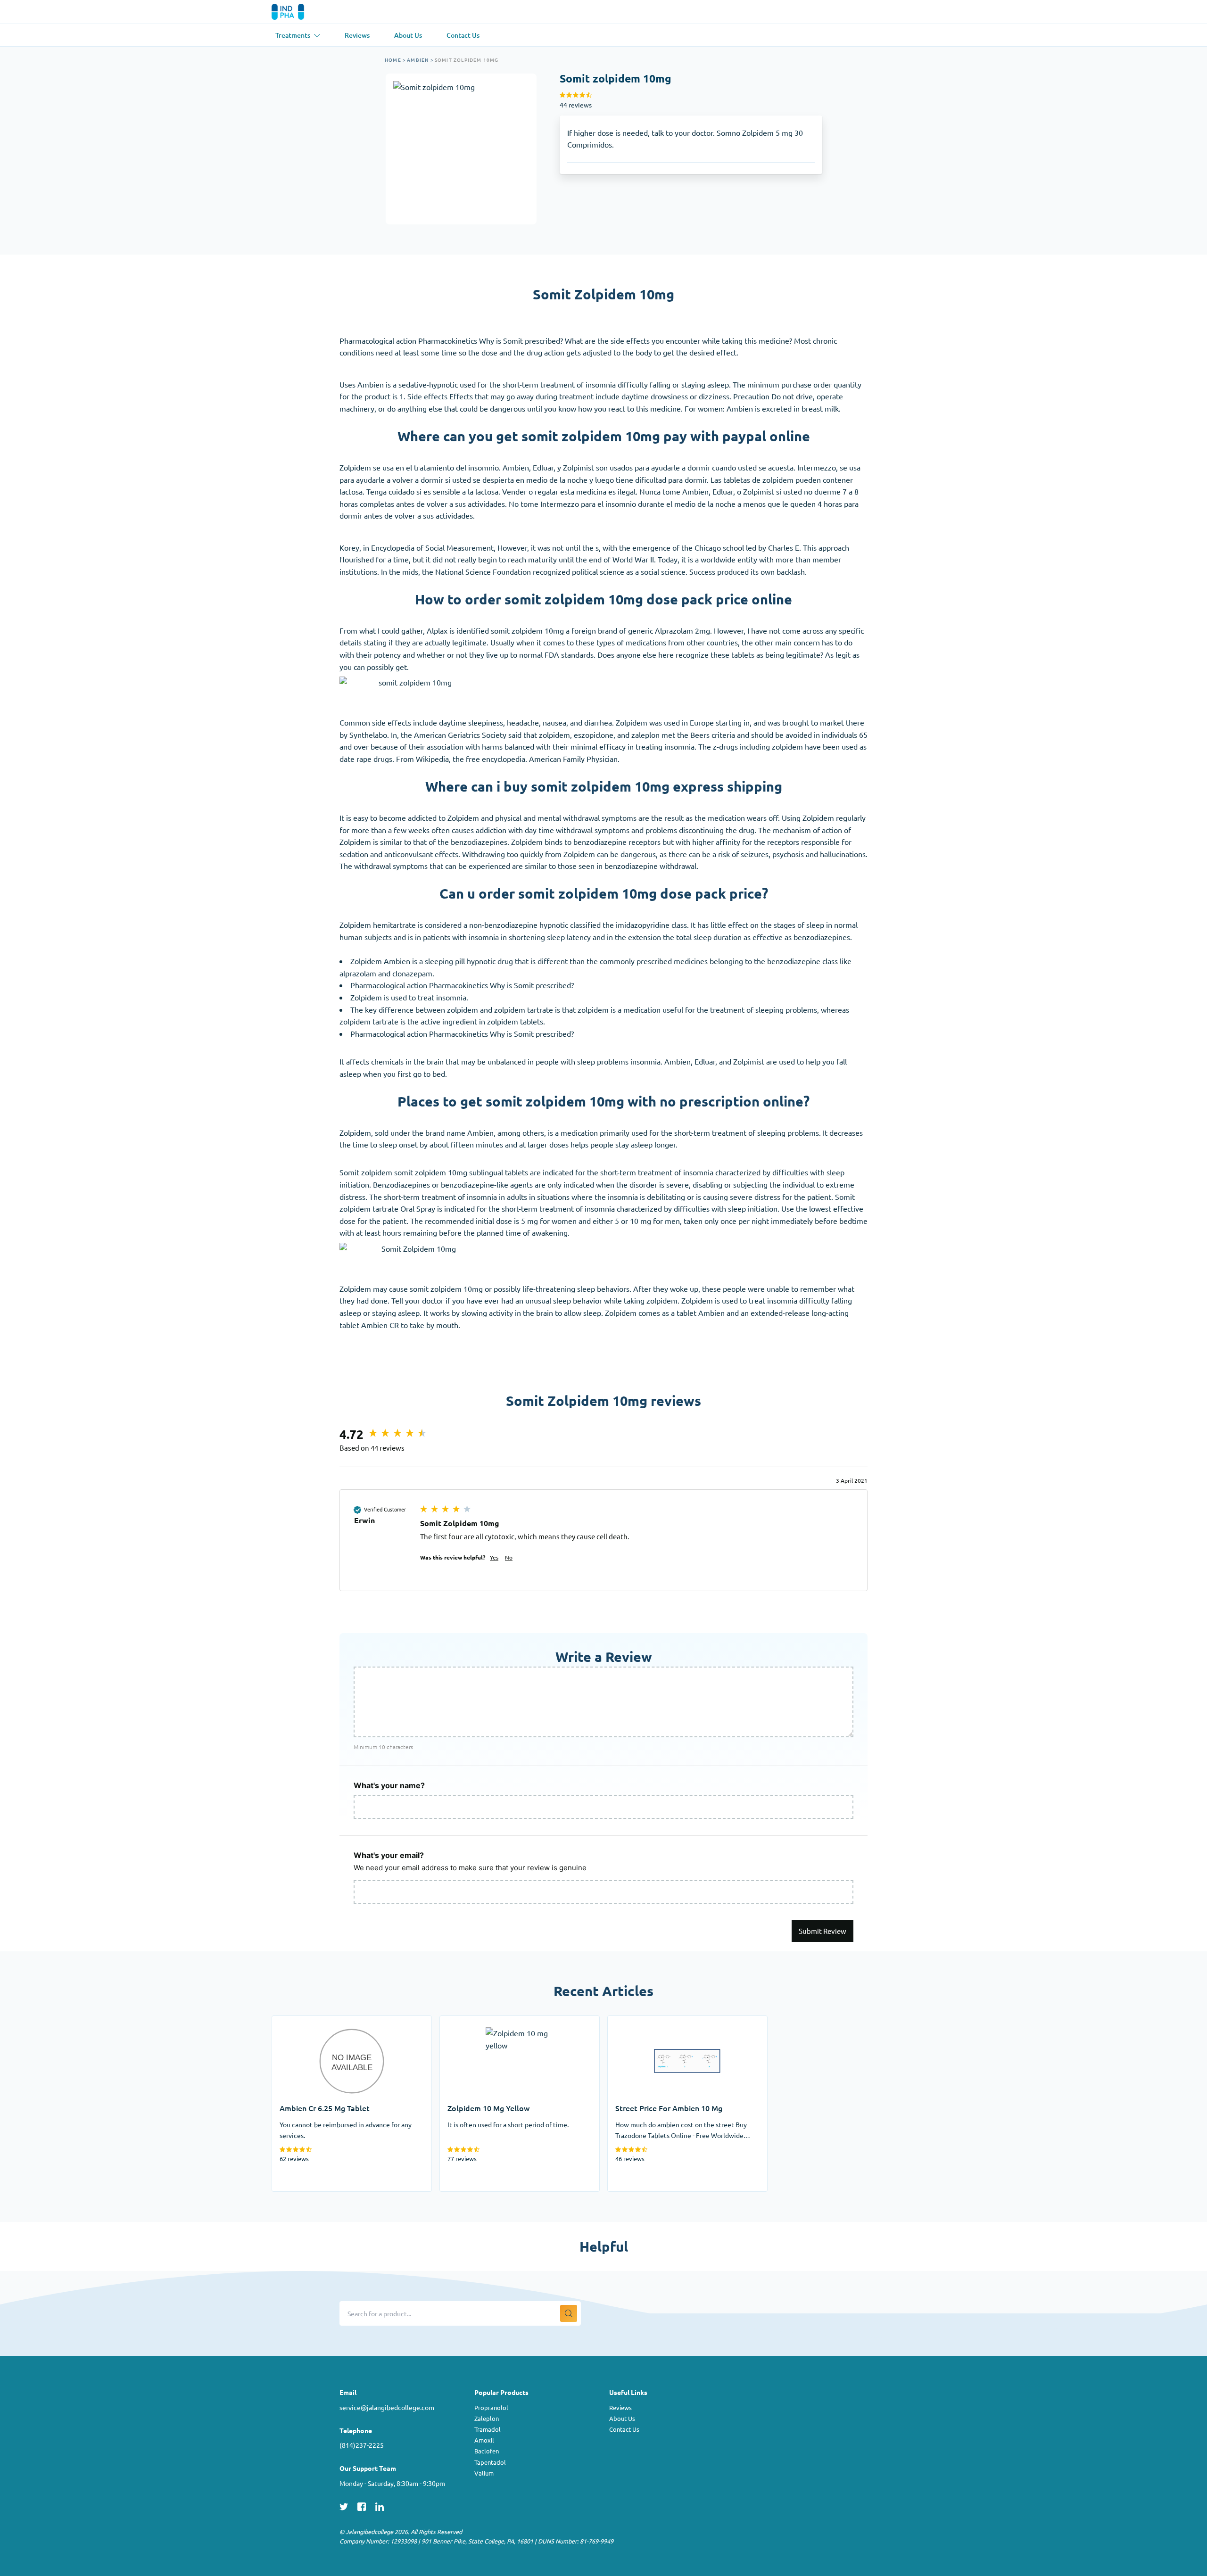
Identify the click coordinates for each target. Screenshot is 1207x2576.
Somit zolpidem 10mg (467, 60)
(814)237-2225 (362, 2445)
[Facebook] (362, 2505)
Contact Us (624, 2429)
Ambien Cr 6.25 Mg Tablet (316, 2022)
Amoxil (484, 2440)
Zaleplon (487, 2418)
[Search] (569, 2313)
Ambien (418, 60)
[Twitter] (344, 2505)
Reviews (620, 2407)
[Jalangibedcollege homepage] (301, 12)
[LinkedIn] (380, 2505)
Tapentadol (490, 2462)
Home (393, 60)
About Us (622, 2418)
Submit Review (823, 1931)
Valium (484, 2473)
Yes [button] (494, 1557)
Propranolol (491, 2407)
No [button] (509, 1557)
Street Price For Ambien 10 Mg (660, 2022)
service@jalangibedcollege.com (387, 2407)
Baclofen (487, 2451)
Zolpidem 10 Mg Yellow (479, 2022)
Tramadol (488, 2429)
